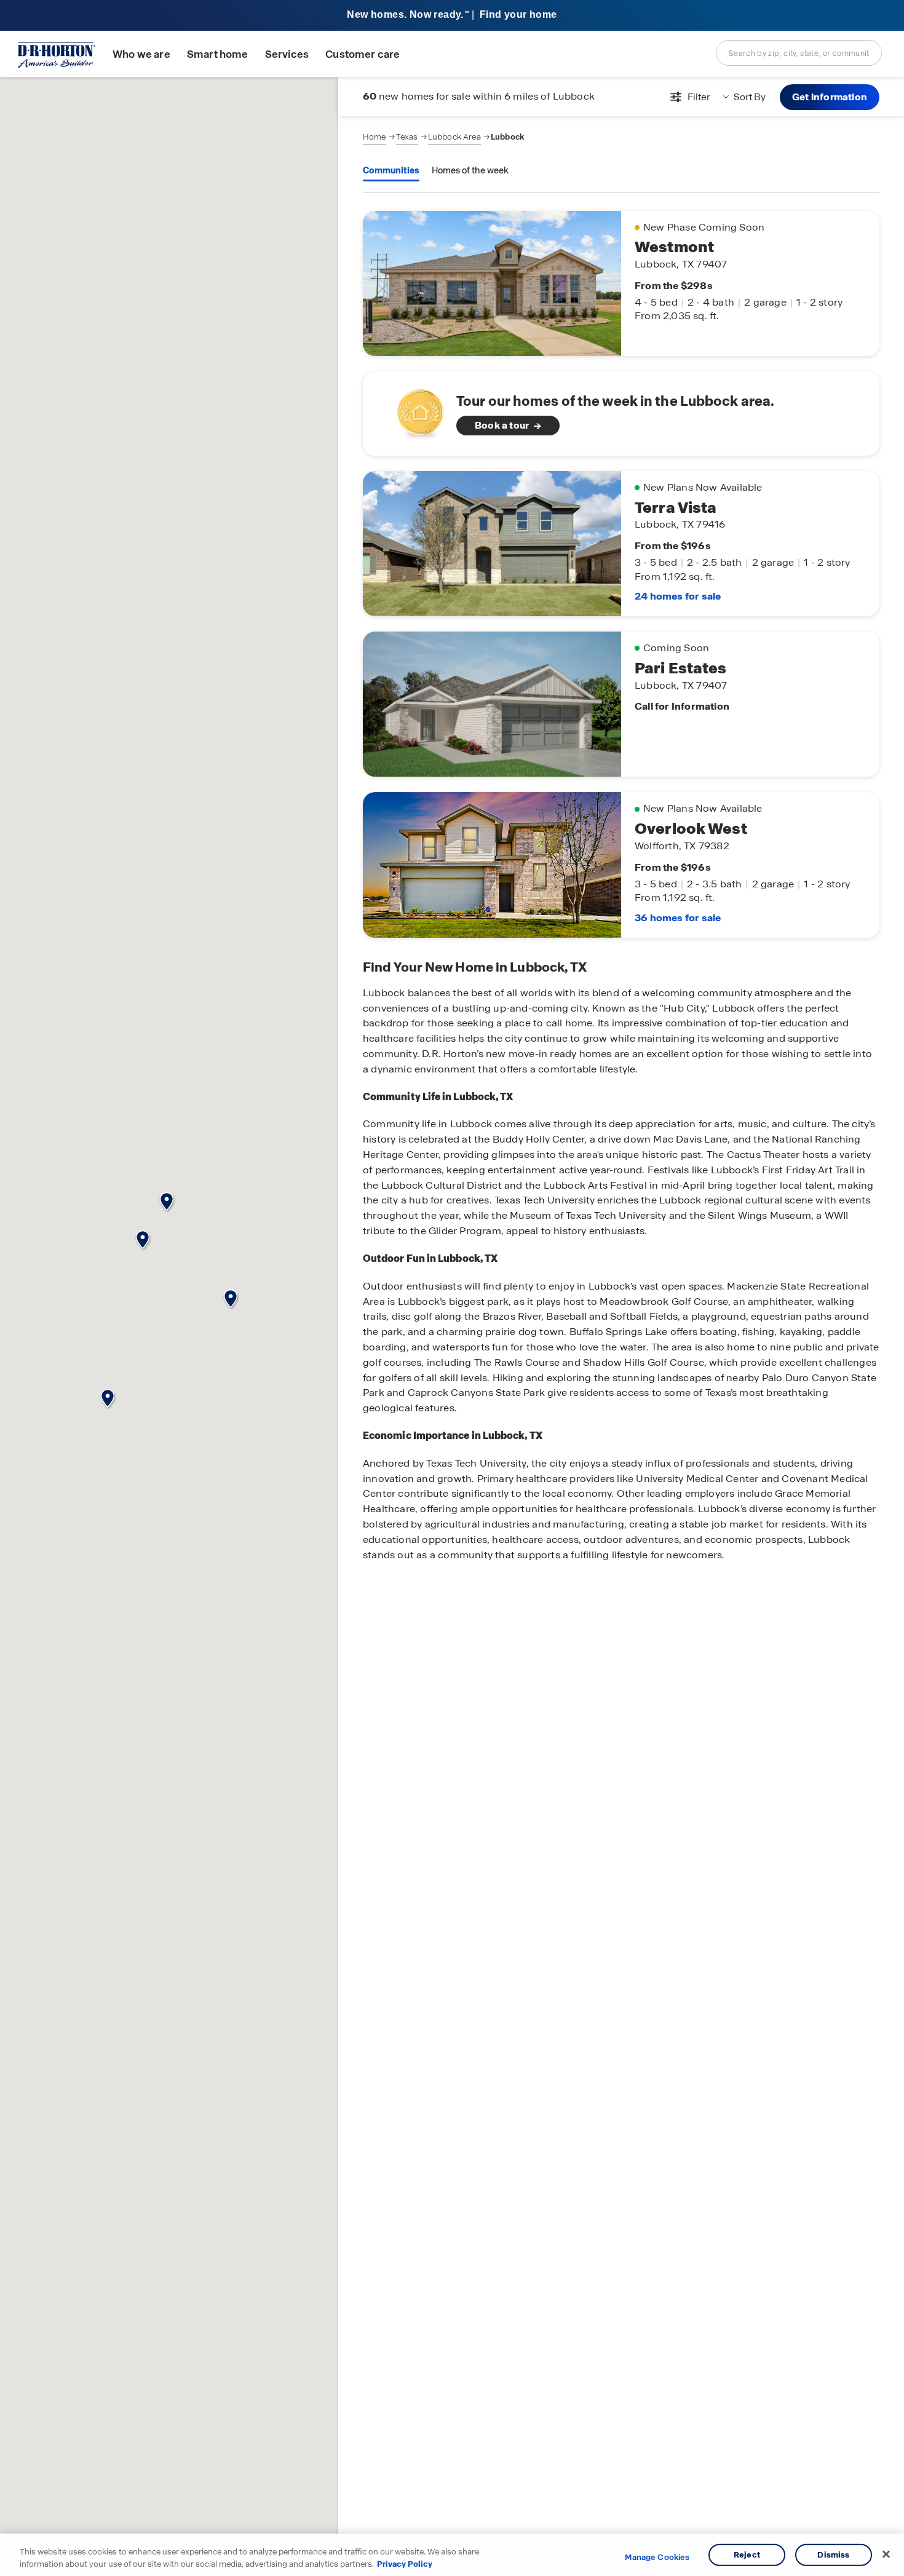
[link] (621, 414)
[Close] (886, 2554)
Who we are (141, 54)
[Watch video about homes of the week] (414, 410)
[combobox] (799, 53)
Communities (391, 170)
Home (375, 137)
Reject (747, 2555)
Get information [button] (830, 97)
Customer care (363, 54)
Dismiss (833, 2555)
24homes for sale (678, 596)
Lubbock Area (454, 137)
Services (287, 54)
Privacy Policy (405, 2563)
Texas (407, 137)
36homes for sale (678, 918)
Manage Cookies (657, 2558)
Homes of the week (470, 170)
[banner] (452, 16)
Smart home (218, 54)
